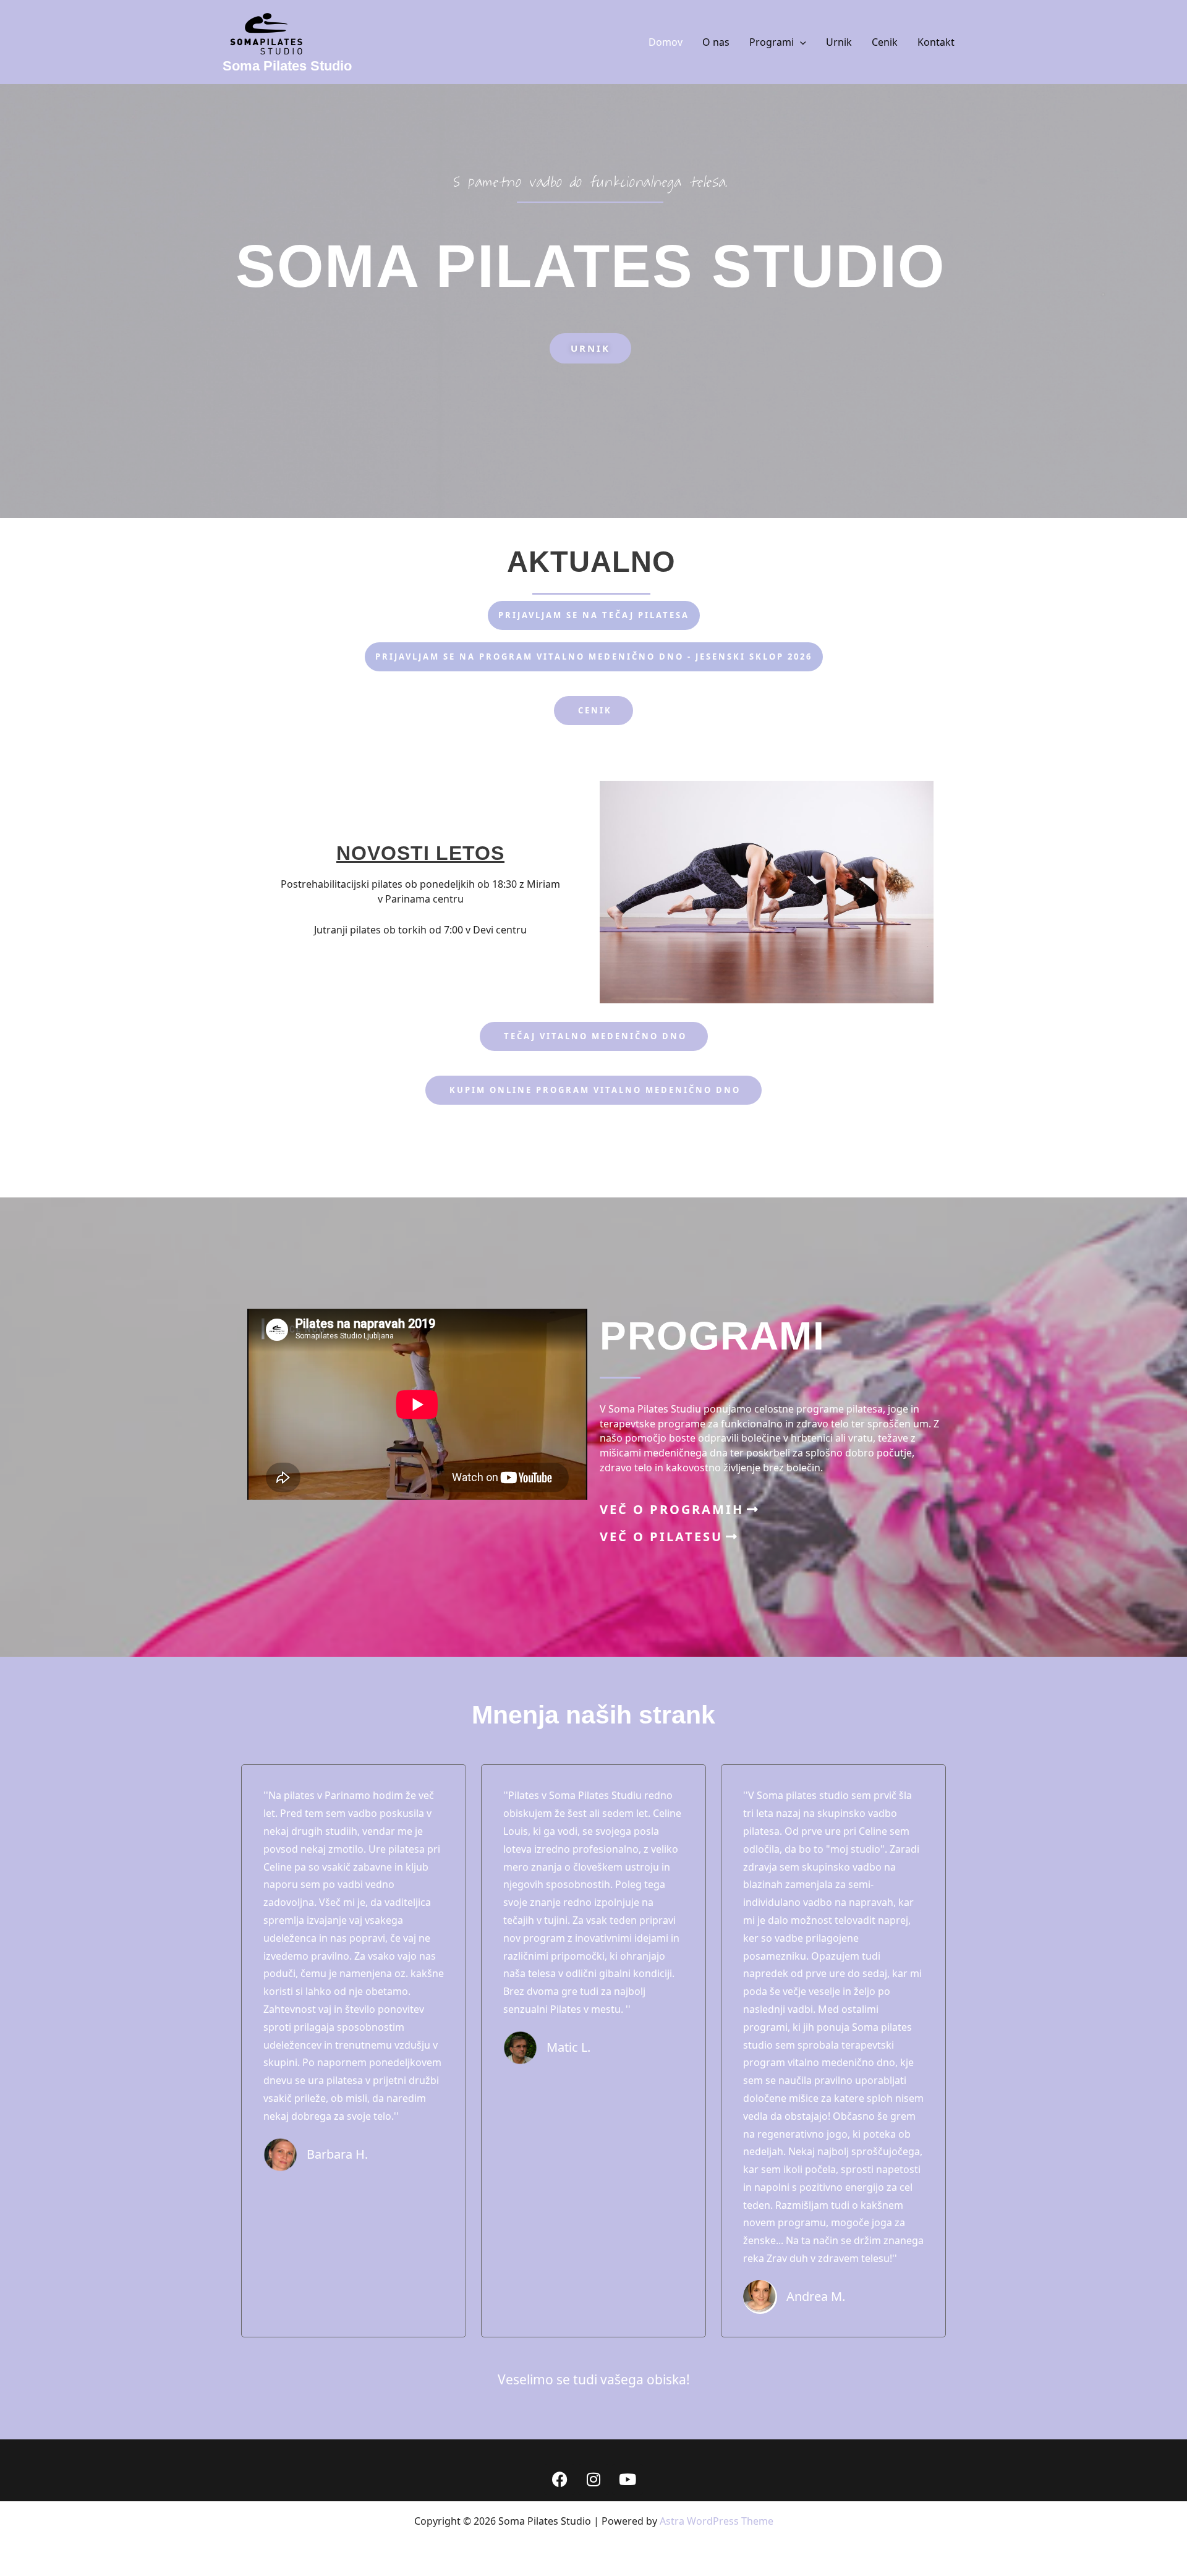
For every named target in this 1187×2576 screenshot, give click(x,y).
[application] (800, 42)
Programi (772, 42)
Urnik (839, 42)
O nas (716, 42)
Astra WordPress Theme (717, 2521)
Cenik (885, 42)
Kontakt (936, 42)
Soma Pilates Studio (287, 66)
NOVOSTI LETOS (420, 853)
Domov (666, 42)
